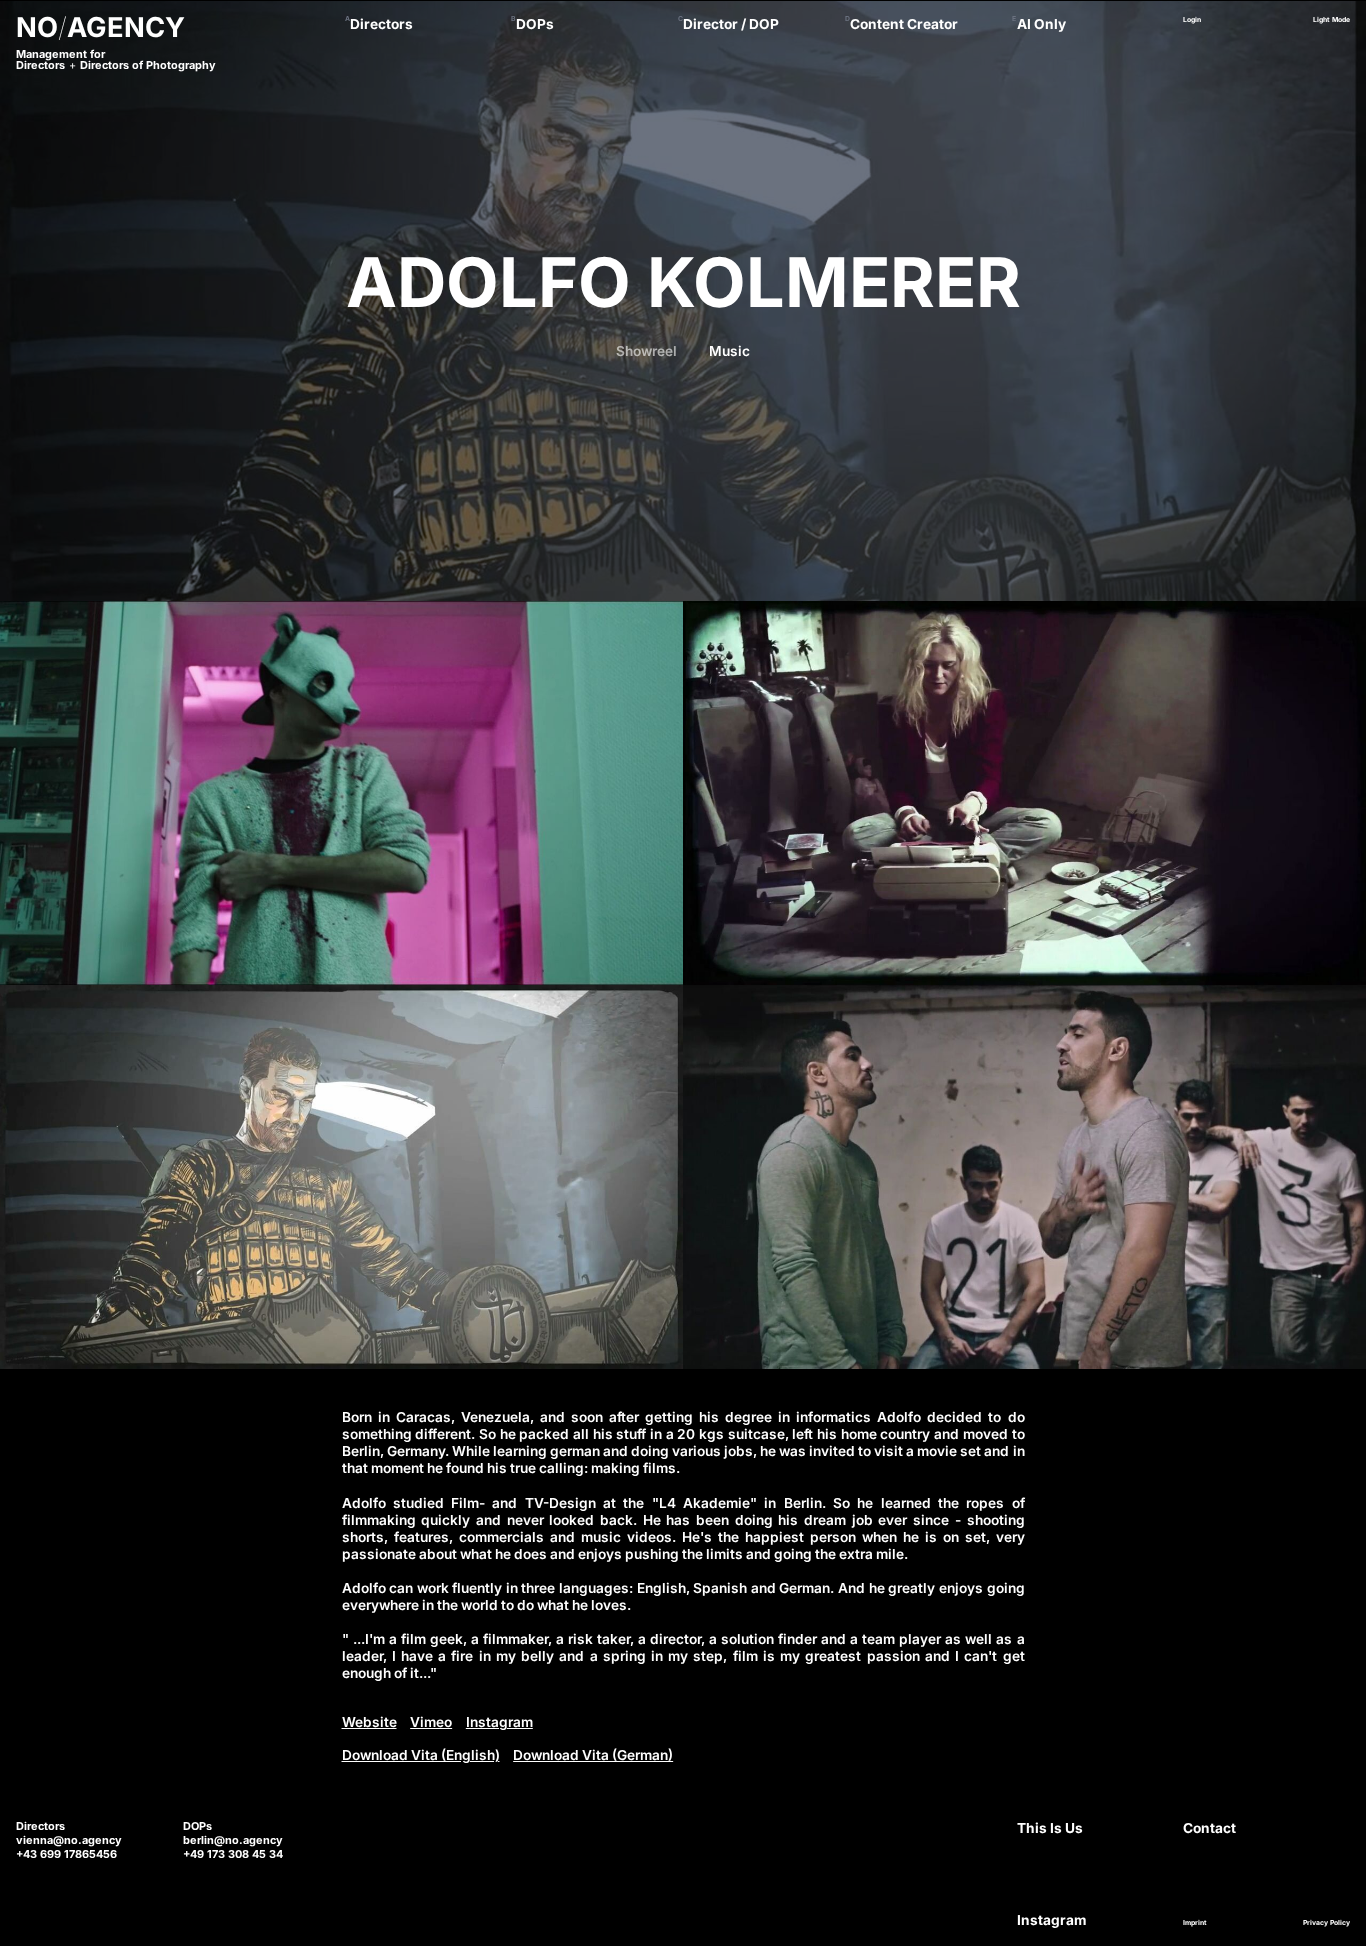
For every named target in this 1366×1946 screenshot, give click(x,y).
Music (729, 351)
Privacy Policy (1326, 1923)
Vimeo (431, 1722)
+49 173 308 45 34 (233, 1854)
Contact (1209, 1828)
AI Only (1041, 24)
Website (369, 1722)
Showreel (646, 351)
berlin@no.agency (233, 1840)
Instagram (499, 1722)
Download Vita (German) (593, 1755)
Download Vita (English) (421, 1755)
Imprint (1195, 1923)
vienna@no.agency (69, 1840)
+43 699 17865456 (66, 1854)
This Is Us (1050, 1828)
